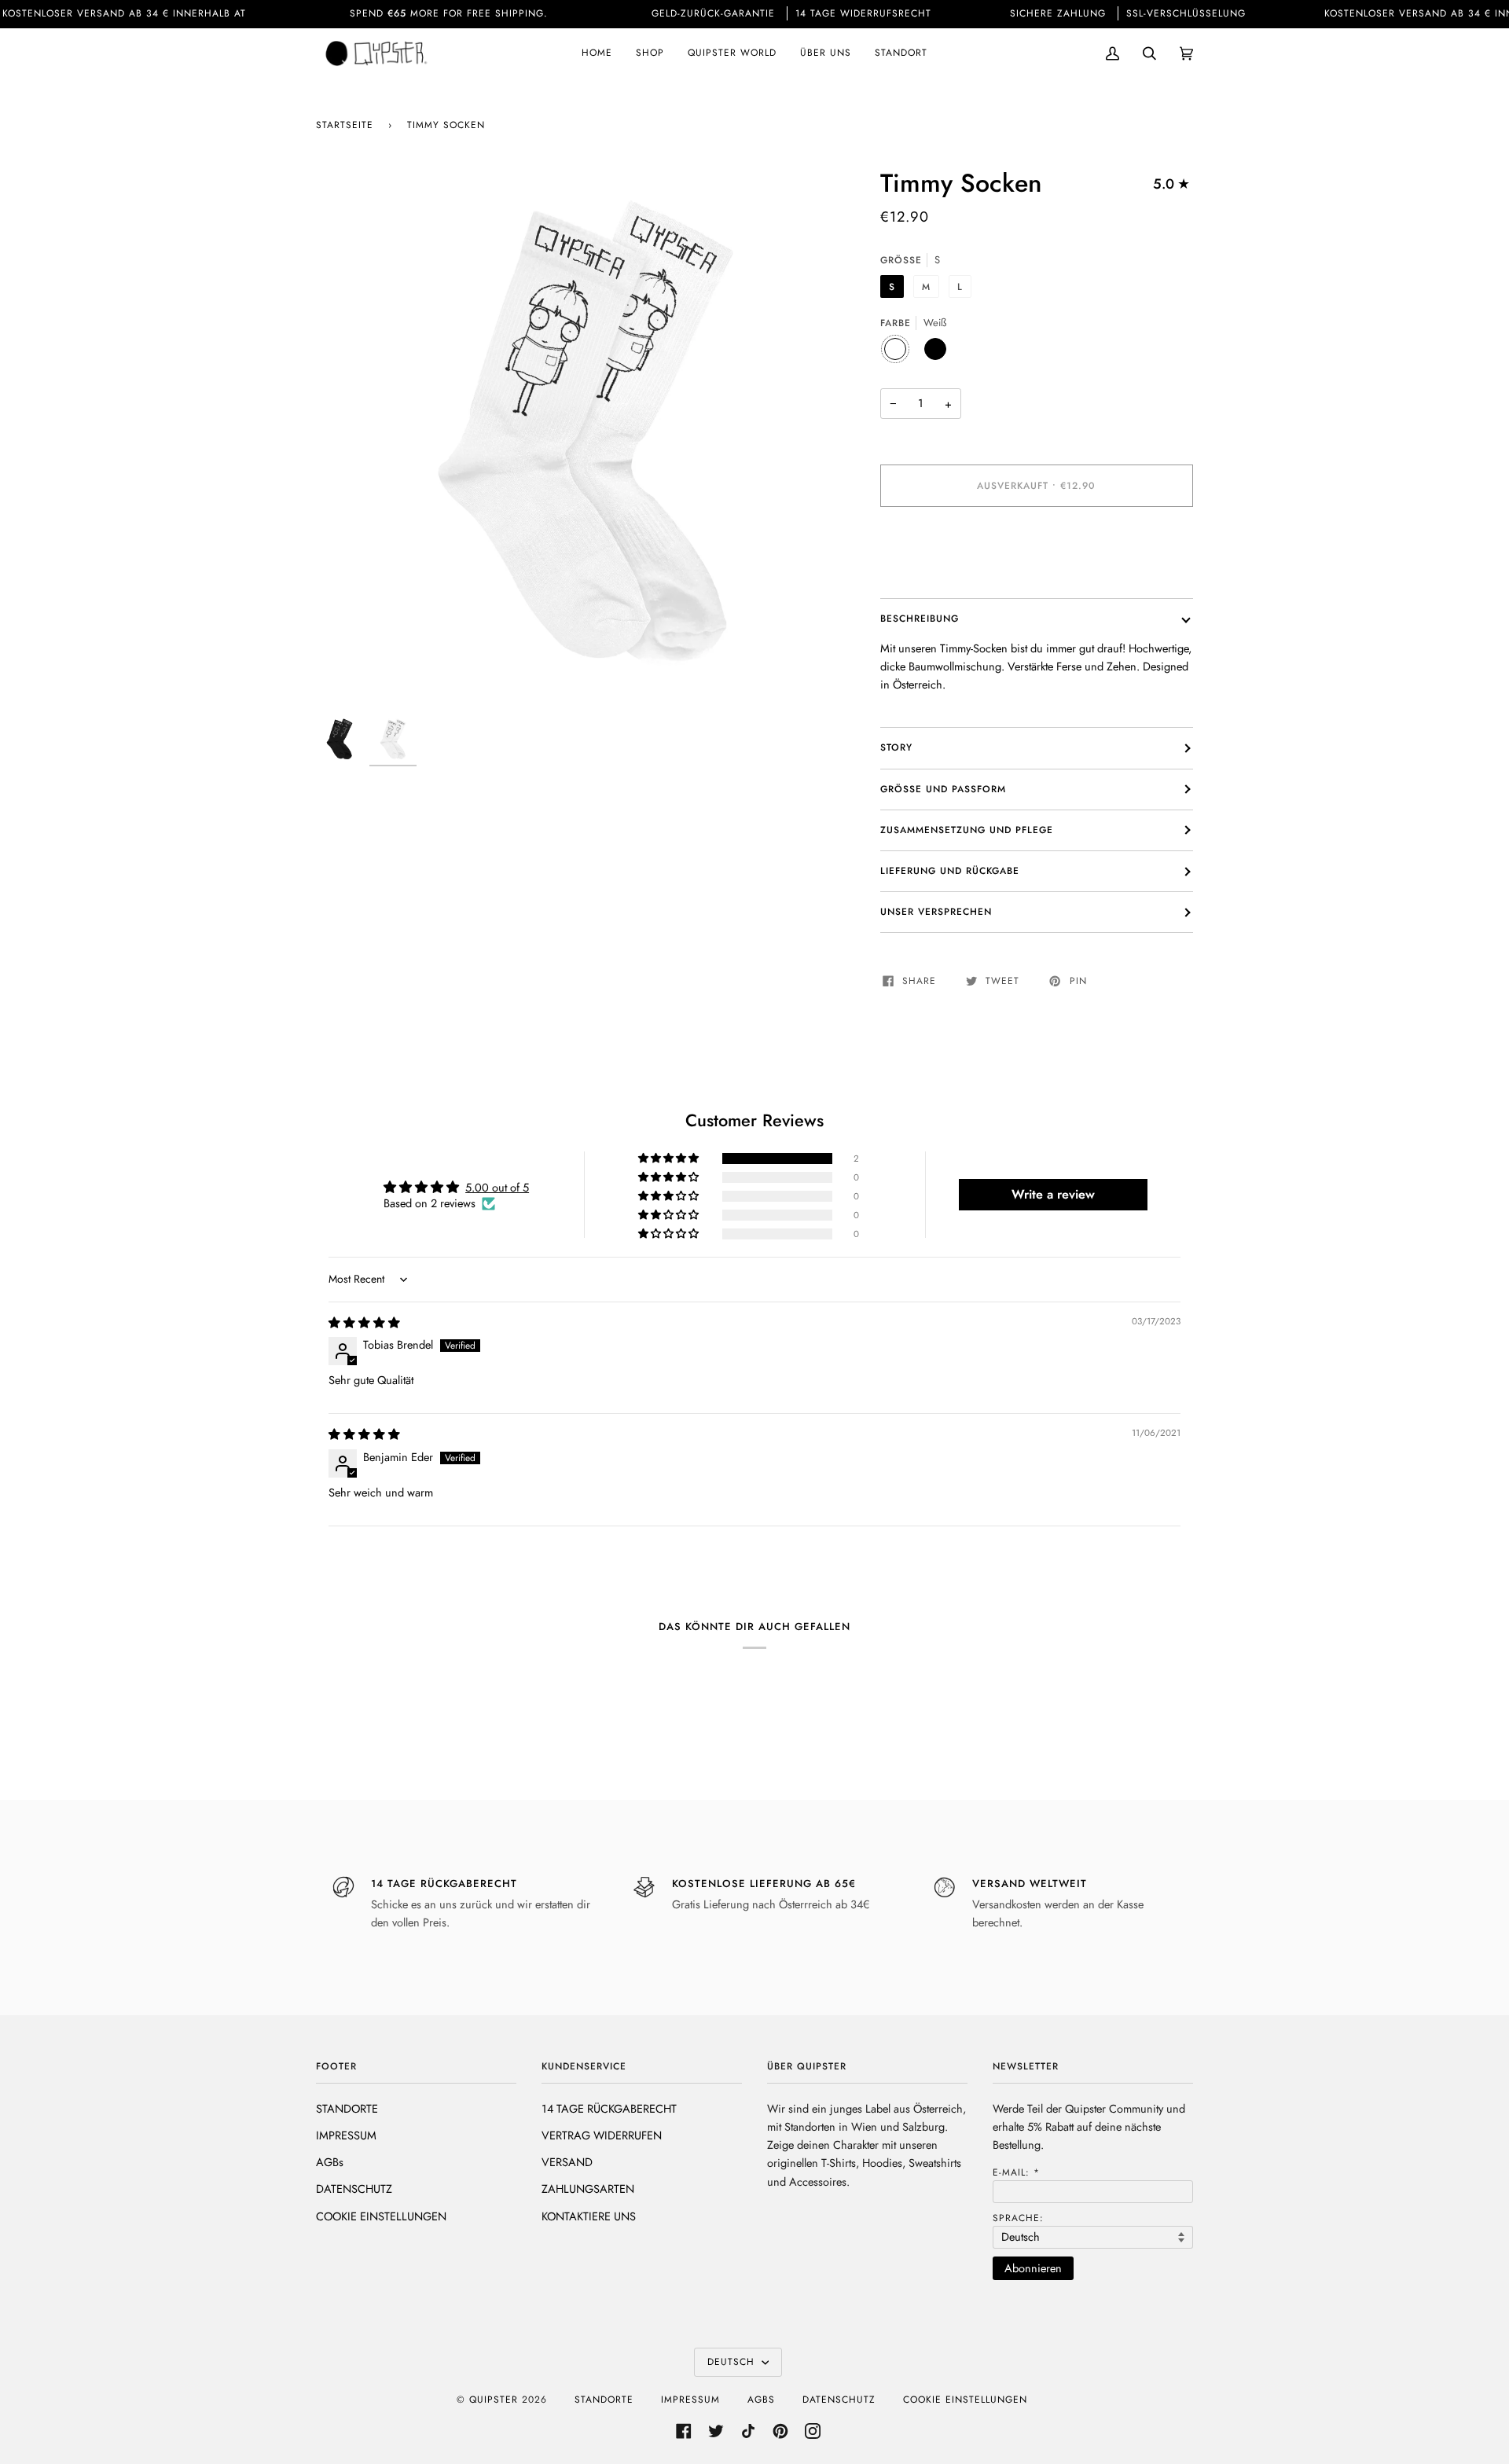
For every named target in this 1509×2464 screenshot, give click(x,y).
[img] (364, 1322)
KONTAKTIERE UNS (589, 2216)
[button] (670, 1159)
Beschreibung (920, 619)
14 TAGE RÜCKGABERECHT (609, 2108)
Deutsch (733, 2362)
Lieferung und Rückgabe (950, 871)
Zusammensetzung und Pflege (967, 830)
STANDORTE (347, 2108)
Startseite (345, 125)
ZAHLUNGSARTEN (588, 2189)
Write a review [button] (1053, 1194)
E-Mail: (1016, 2172)
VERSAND (567, 2162)
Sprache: (1018, 2218)
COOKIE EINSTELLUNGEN (381, 2216)
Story (896, 747)
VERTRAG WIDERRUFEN (602, 2135)
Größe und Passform (943, 789)
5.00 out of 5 (497, 1187)
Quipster (494, 2400)
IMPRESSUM (346, 2135)
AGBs (330, 2162)
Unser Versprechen (936, 912)
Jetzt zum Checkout (1037, 552)
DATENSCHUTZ (354, 2189)
